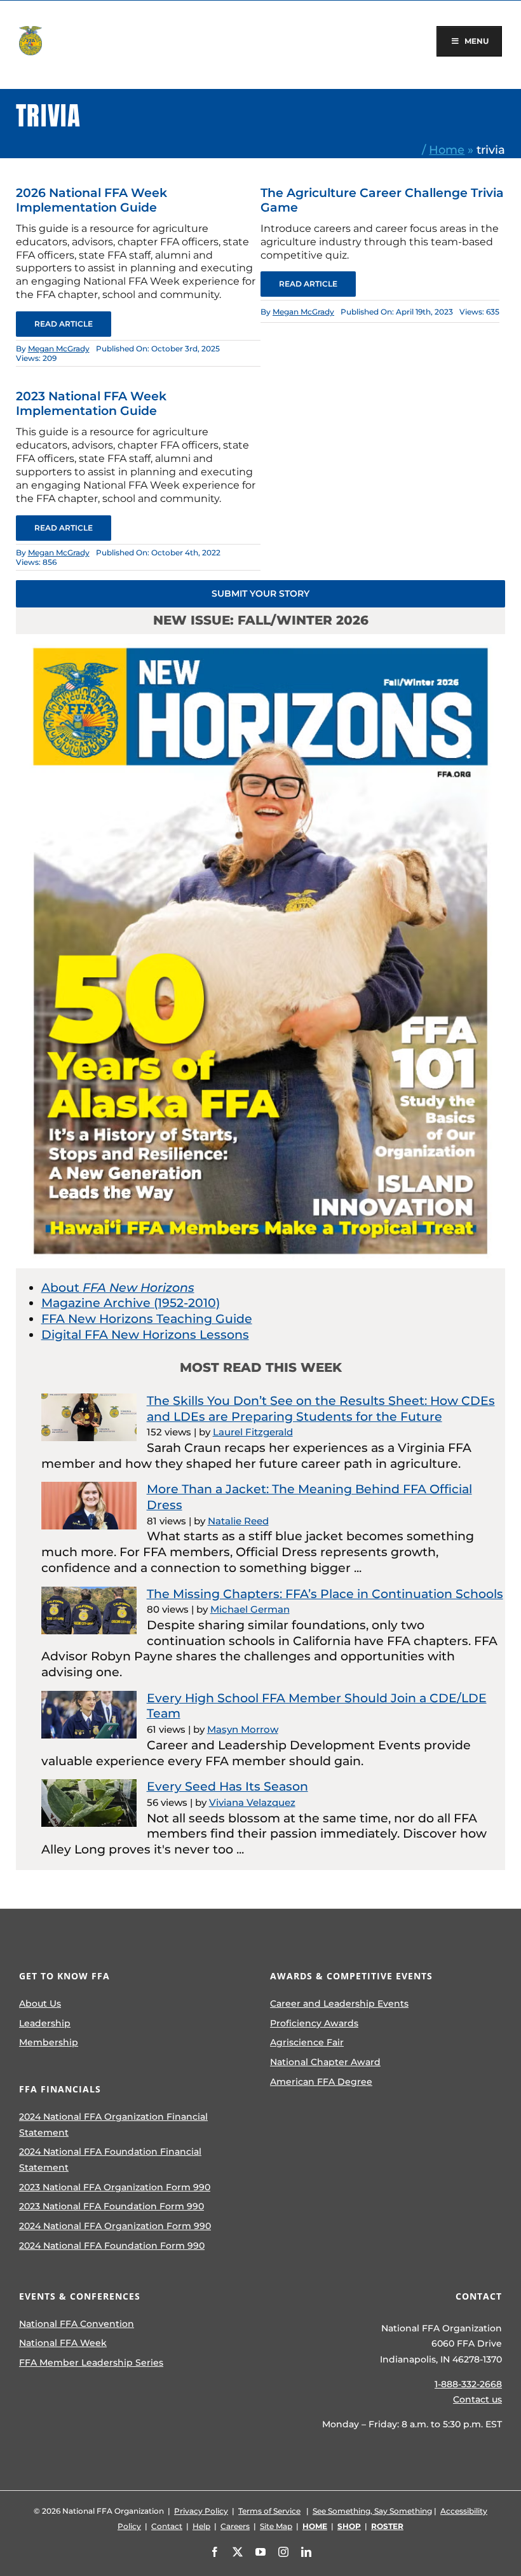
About (118, 1288)
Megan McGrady (59, 349)
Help (201, 2526)
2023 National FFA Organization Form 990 (115, 2187)
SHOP (349, 2526)
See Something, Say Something (372, 2511)
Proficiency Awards (314, 2023)
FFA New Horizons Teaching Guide (147, 1319)
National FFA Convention (77, 2324)
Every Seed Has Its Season (227, 1786)
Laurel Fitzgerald (253, 1432)
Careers (235, 2526)
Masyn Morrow (243, 1729)
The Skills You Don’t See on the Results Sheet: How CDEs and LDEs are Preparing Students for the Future (321, 1409)
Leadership (45, 2023)
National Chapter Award (325, 2062)
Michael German (250, 1609)
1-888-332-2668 (468, 2384)
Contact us (477, 2399)
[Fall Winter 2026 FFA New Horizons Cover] (261, 640)
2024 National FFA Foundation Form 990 (112, 2246)
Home (447, 150)
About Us (40, 2003)
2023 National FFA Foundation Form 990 (112, 2206)
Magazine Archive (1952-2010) (131, 1303)
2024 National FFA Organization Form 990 (115, 2226)
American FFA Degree (321, 2082)
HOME (315, 2526)
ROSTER (387, 2526)
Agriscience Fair (307, 2042)
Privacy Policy (201, 2511)
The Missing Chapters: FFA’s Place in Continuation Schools (325, 1594)
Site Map (276, 2526)
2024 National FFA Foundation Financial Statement (110, 2159)
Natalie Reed (238, 1521)
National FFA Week (63, 2343)
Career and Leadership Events (339, 2003)
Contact (167, 2526)
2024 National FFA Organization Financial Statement (113, 2125)
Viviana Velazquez (252, 1802)
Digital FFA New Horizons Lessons (145, 1335)
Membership (49, 2042)
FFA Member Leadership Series (91, 2362)
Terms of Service (269, 2511)
